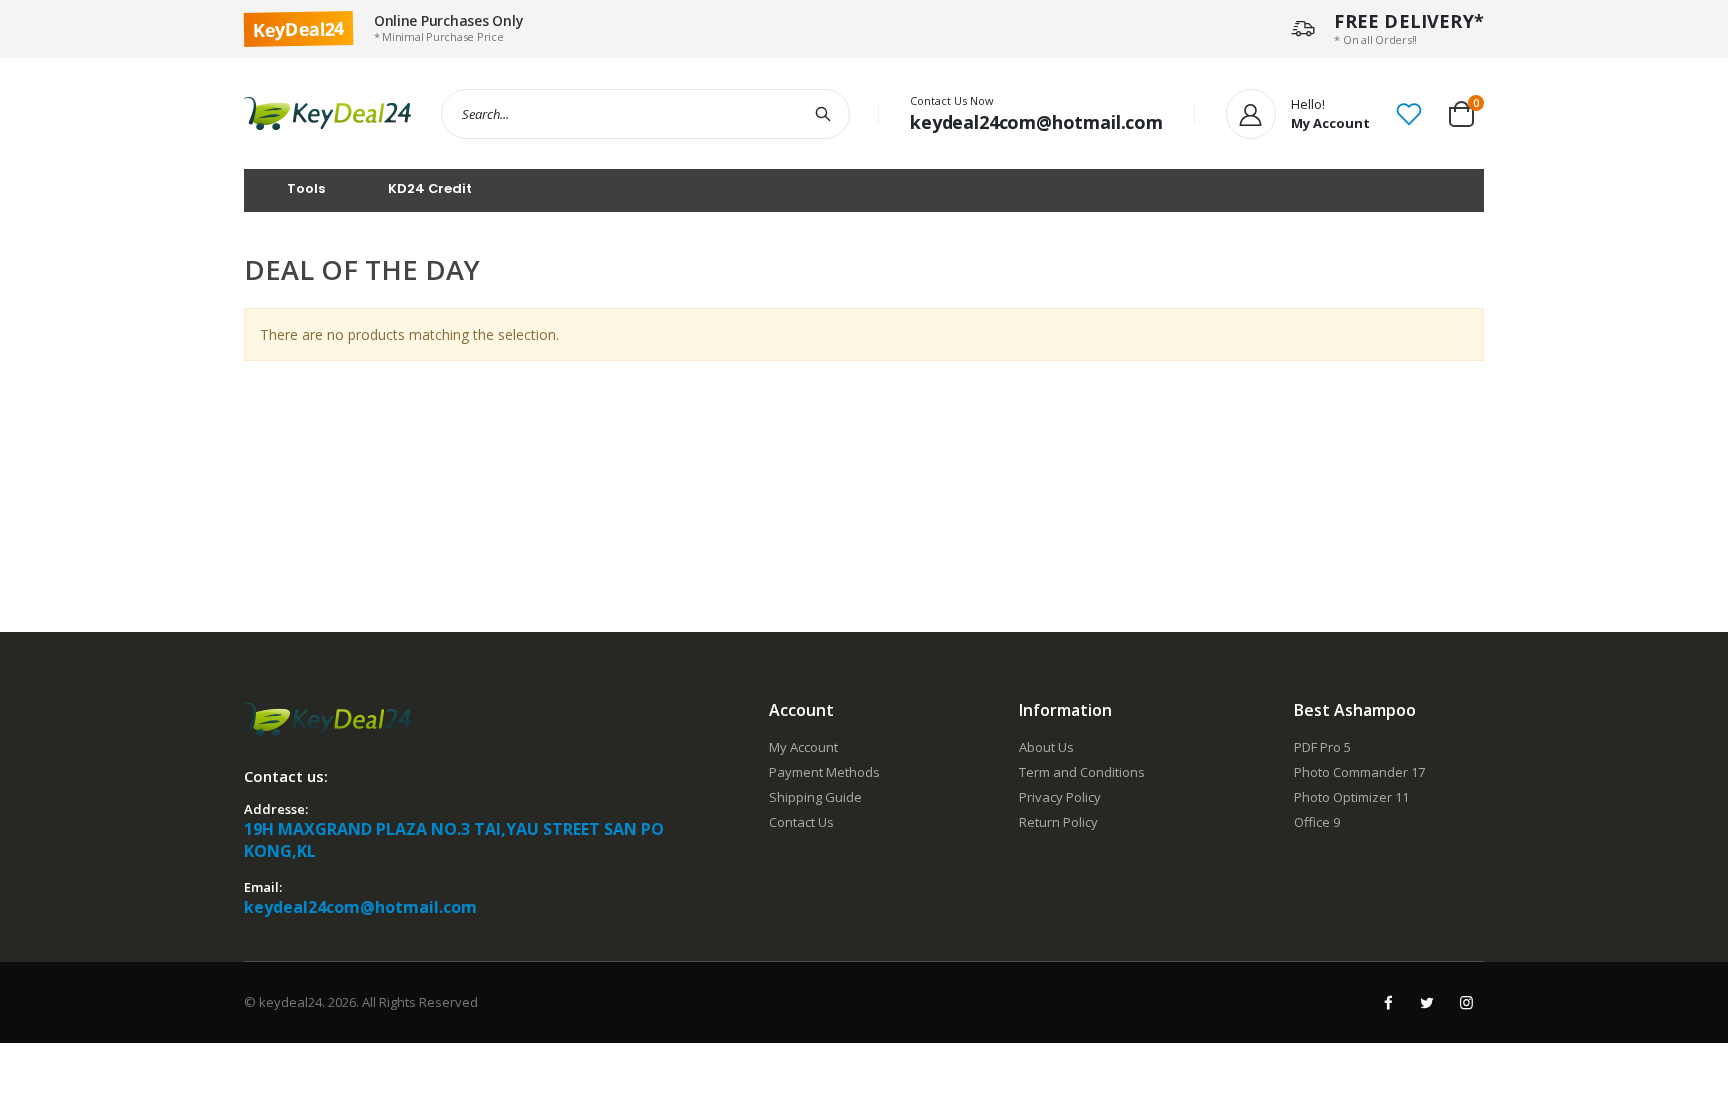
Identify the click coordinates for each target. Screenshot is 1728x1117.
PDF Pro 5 (1322, 747)
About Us (1046, 747)
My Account (803, 747)
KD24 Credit (430, 188)
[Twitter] (1427, 1002)
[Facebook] (1388, 1002)
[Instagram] (1466, 1002)
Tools (305, 188)
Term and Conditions (1082, 772)
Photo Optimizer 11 (1351, 797)
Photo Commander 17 (1359, 772)
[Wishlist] (1409, 112)
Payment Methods (824, 772)
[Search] (824, 114)
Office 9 (1317, 822)
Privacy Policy (1060, 797)
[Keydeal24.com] (327, 113)
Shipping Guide (815, 797)
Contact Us (801, 822)
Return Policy (1058, 822)
